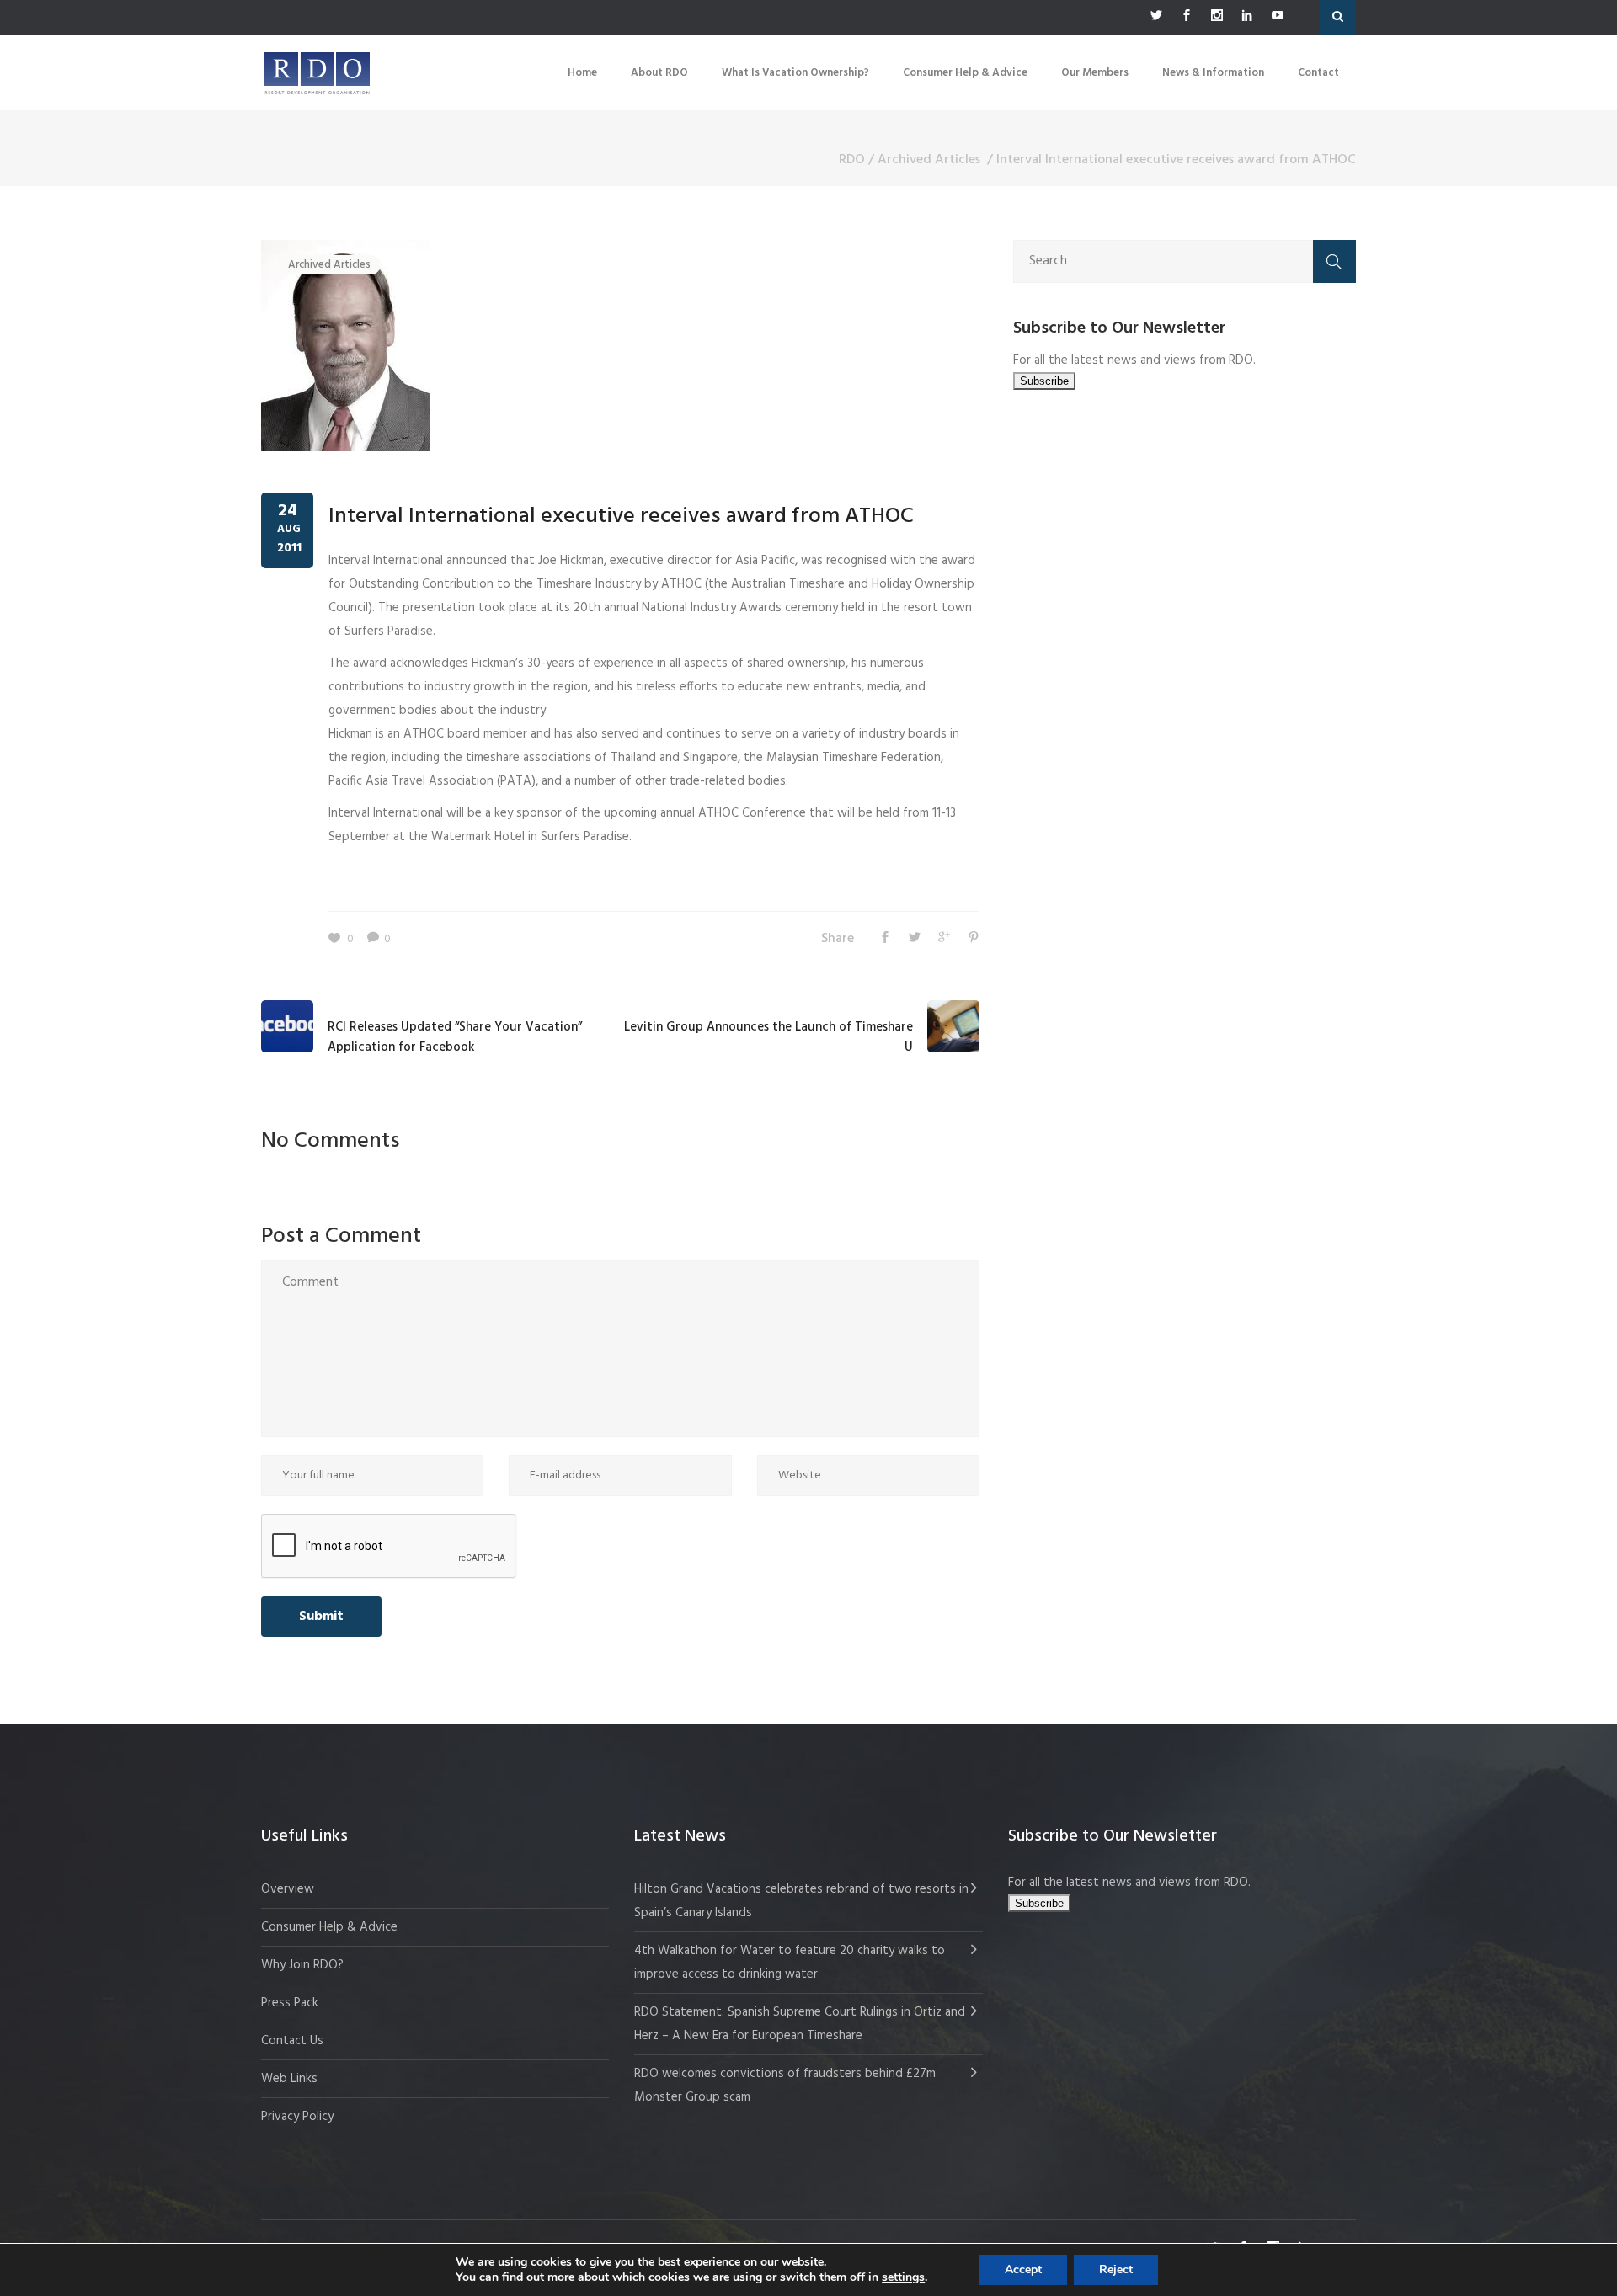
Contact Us (292, 2041)
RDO (852, 160)
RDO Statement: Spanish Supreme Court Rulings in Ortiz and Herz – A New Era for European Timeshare (800, 2024)
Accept (1023, 2269)
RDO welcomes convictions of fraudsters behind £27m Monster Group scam (785, 2086)
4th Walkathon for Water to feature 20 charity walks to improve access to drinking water (790, 1963)
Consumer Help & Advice (329, 1927)
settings (903, 2277)
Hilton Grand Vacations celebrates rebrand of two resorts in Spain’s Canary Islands (801, 1901)
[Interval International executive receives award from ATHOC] (346, 345)
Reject (1116, 2269)
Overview (288, 1889)
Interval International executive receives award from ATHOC (621, 517)
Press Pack (290, 2003)
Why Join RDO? (302, 1965)
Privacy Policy (297, 2117)
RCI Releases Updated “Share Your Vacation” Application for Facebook (455, 1037)
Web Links (289, 2079)
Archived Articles (929, 160)
